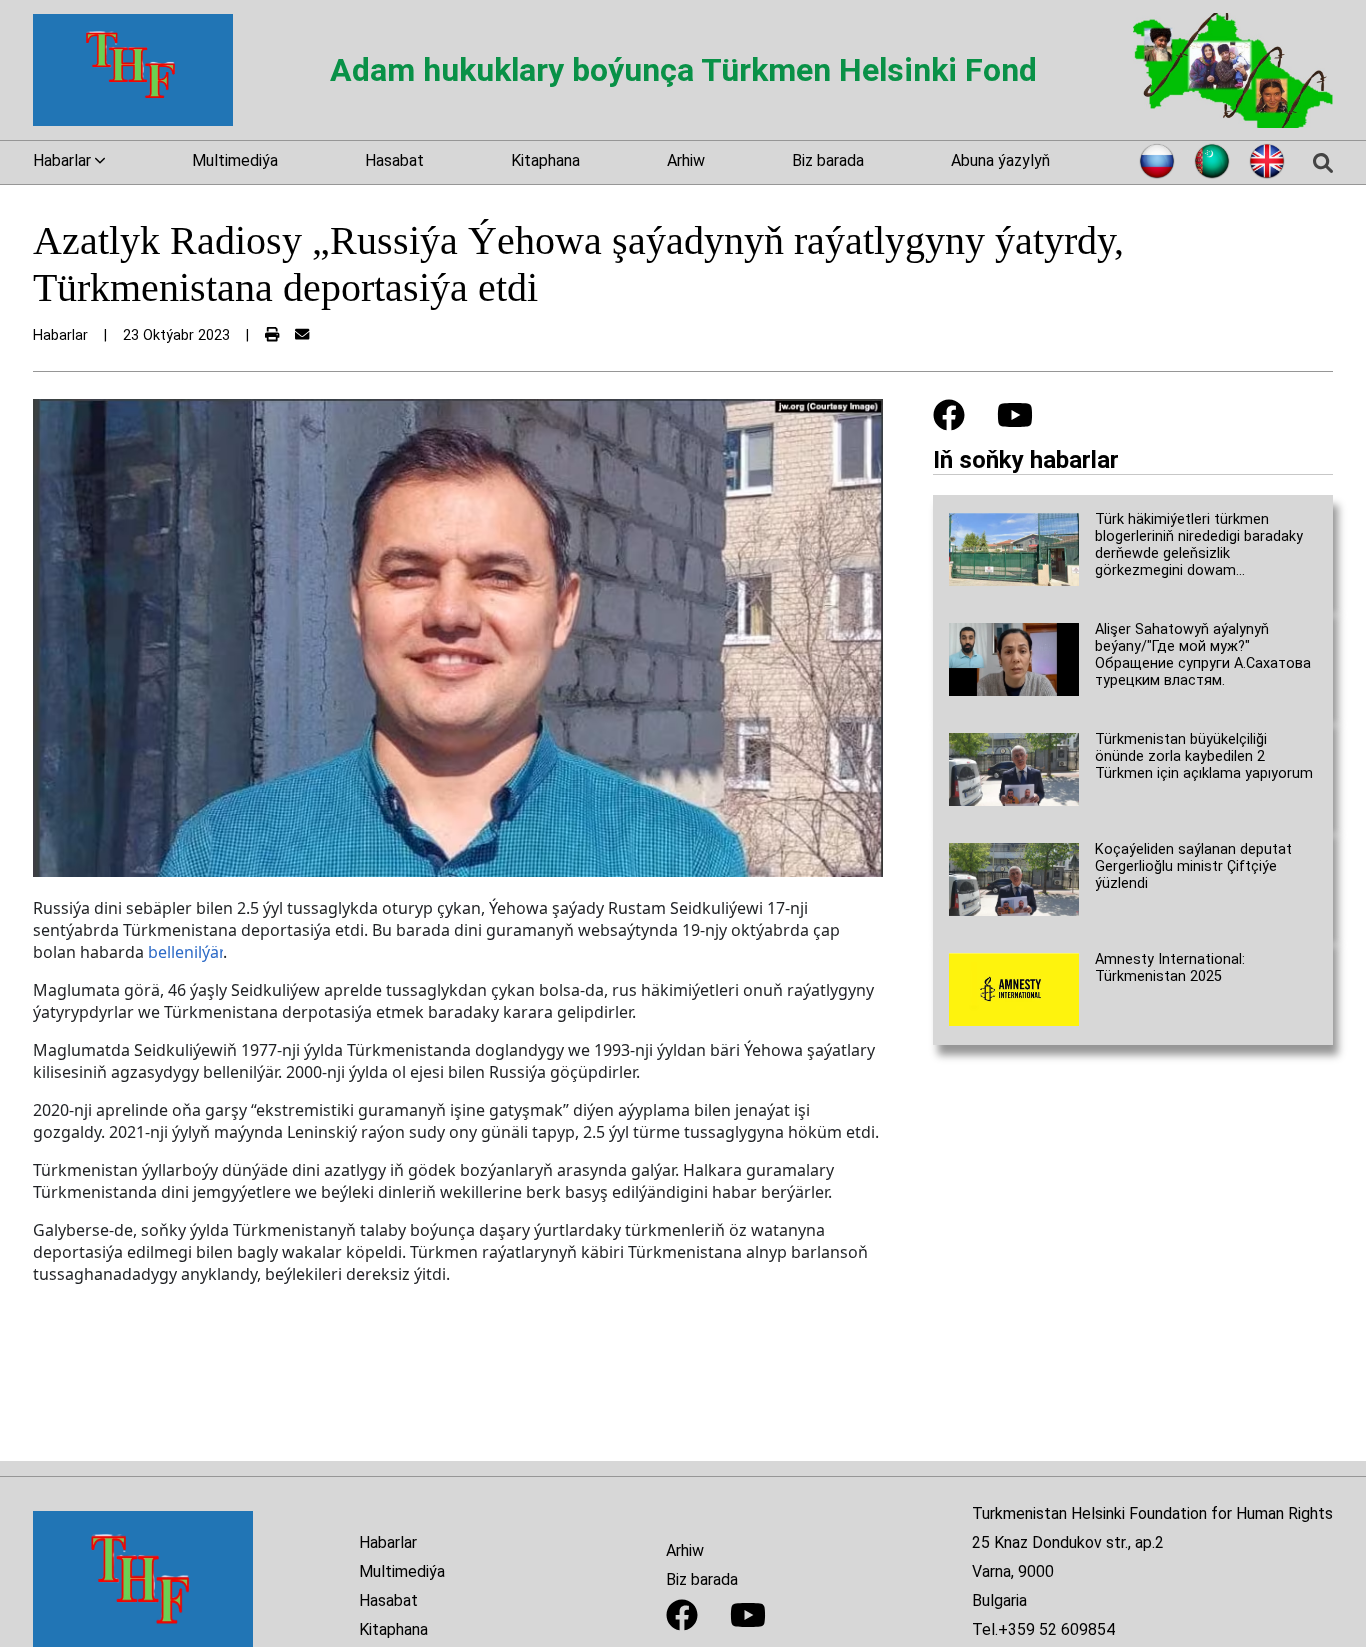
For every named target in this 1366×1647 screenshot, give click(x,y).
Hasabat (394, 160)
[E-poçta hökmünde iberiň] (302, 335)
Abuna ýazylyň (1000, 160)
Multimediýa (235, 160)
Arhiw (686, 160)
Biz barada (828, 160)
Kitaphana (545, 160)
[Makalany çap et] (272, 335)
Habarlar (388, 1542)
